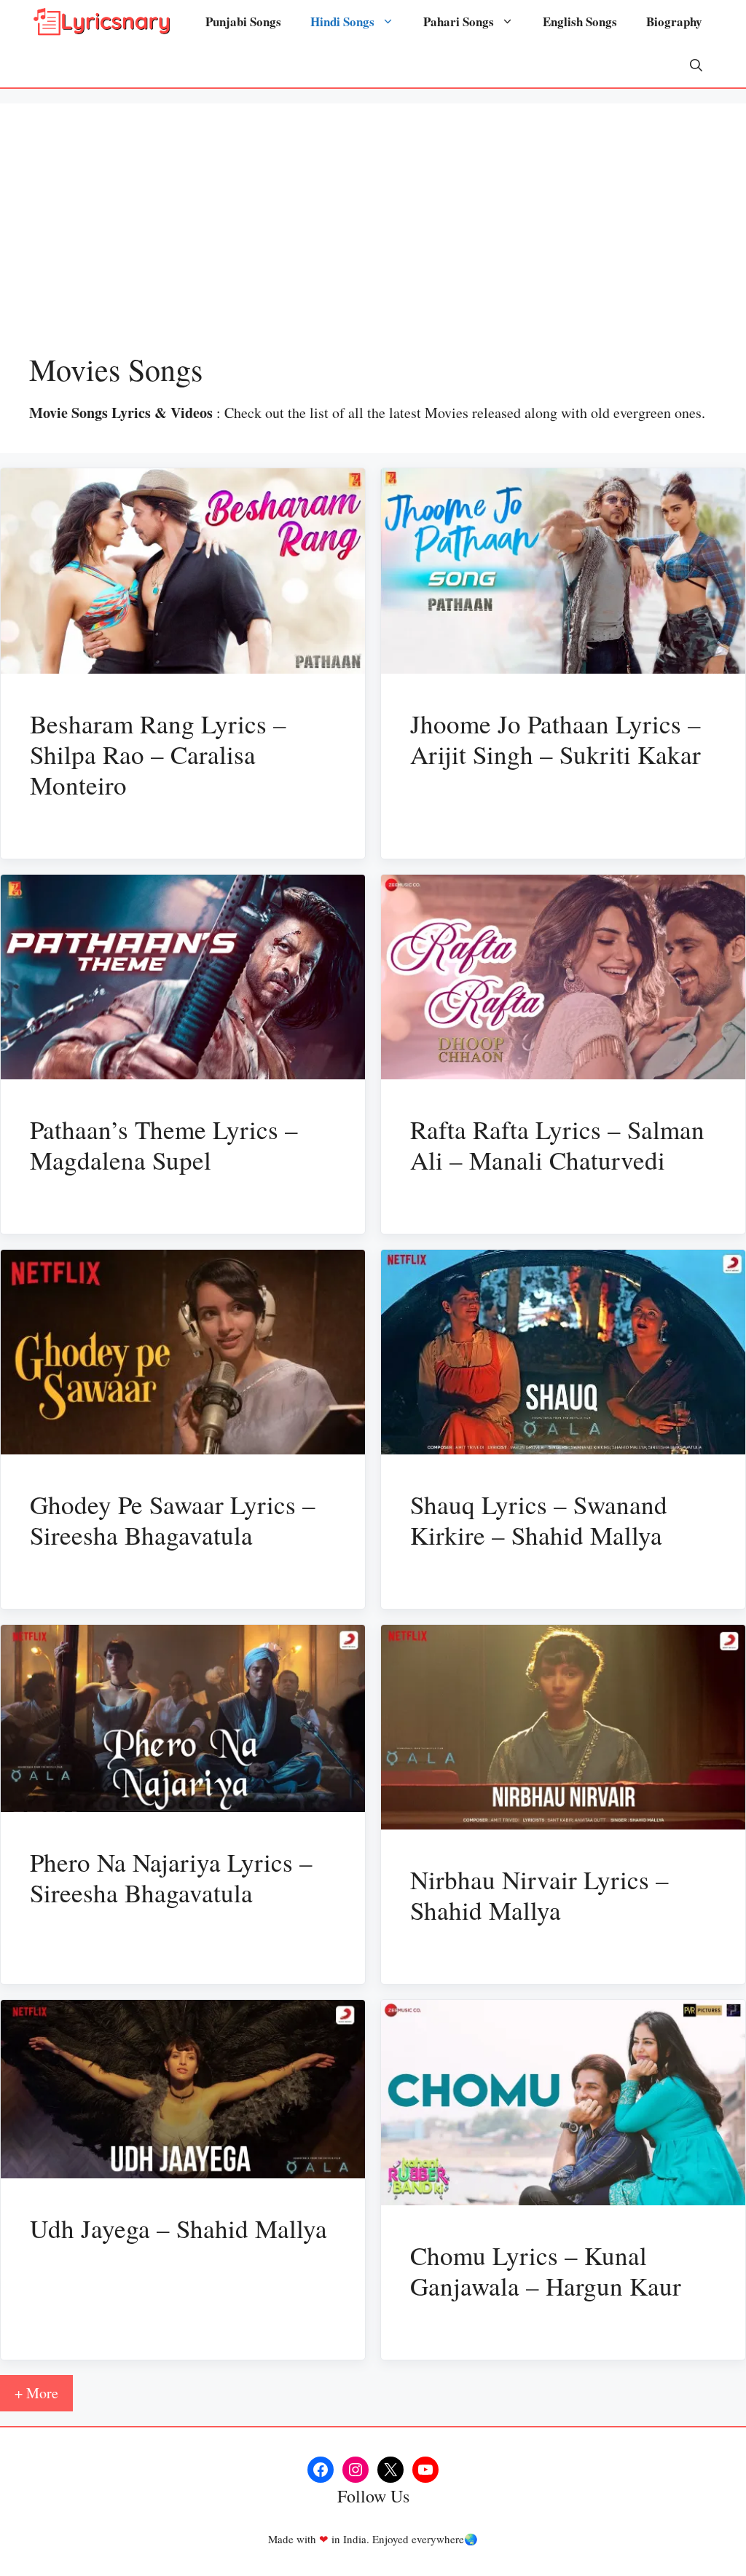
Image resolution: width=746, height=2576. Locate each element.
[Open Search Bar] (696, 66)
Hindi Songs (342, 21)
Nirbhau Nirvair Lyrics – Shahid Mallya (539, 1895)
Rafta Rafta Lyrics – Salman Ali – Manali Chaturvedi (557, 1145)
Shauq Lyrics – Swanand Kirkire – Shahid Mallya (539, 1520)
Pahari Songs (459, 21)
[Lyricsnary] (102, 22)
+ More (36, 2393)
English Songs (580, 21)
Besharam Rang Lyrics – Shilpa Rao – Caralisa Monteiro (158, 754)
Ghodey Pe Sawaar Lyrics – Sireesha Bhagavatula (173, 1520)
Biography (674, 21)
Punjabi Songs (243, 21)
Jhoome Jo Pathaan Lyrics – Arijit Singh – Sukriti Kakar (555, 739)
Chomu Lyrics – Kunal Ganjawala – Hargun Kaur (546, 2270)
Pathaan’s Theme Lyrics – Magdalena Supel (164, 1145)
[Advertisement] (373, 242)
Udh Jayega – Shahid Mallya (178, 2228)
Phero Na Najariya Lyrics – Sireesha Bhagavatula (171, 1877)
